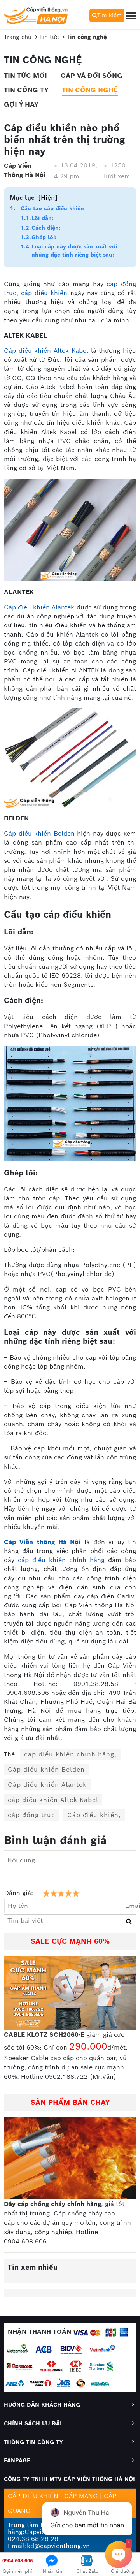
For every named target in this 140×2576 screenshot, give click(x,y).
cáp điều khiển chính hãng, (70, 1754)
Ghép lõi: (44, 237)
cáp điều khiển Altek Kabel (53, 1800)
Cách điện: (46, 228)
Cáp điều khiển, (94, 1815)
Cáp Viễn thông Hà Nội (42, 1542)
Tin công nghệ (90, 90)
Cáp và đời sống (92, 76)
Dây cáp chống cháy (35, 2204)
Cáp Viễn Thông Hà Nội (25, 170)
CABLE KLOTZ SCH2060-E (44, 2035)
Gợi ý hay (21, 104)
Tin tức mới (25, 76)
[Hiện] (48, 198)
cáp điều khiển (44, 293)
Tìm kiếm (109, 15)
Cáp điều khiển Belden (39, 833)
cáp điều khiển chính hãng (61, 1560)
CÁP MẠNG (81, 2496)
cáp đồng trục (31, 1815)
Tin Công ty (26, 90)
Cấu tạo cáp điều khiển (52, 208)
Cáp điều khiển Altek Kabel (46, 351)
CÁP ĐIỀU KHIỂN (33, 2496)
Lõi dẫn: (42, 218)
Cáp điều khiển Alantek (39, 607)
